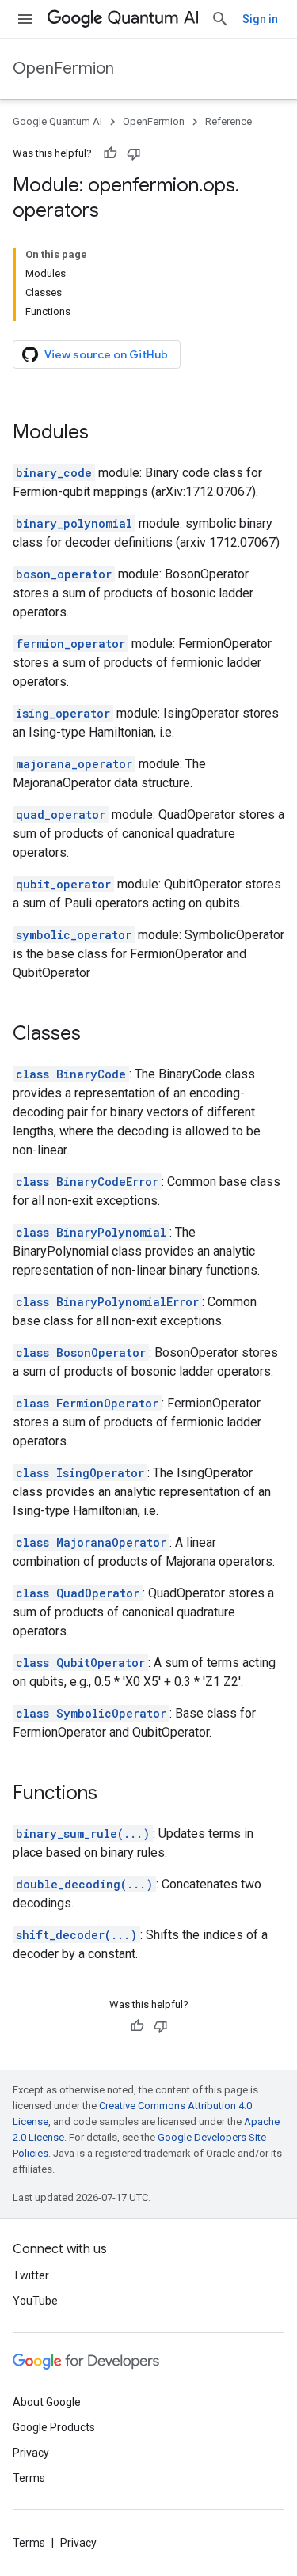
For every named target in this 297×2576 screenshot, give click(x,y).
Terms (29, 2478)
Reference (228, 121)
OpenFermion (63, 68)
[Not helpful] (134, 153)
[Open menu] (25, 19)
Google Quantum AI (57, 121)
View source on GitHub (106, 354)
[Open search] (220, 19)
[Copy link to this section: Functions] (113, 1794)
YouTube (35, 2301)
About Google (47, 2402)
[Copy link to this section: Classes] (97, 1035)
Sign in (260, 19)
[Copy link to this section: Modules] (105, 434)
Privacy (31, 2453)
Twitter (31, 2275)
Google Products (54, 2427)
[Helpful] (110, 153)
